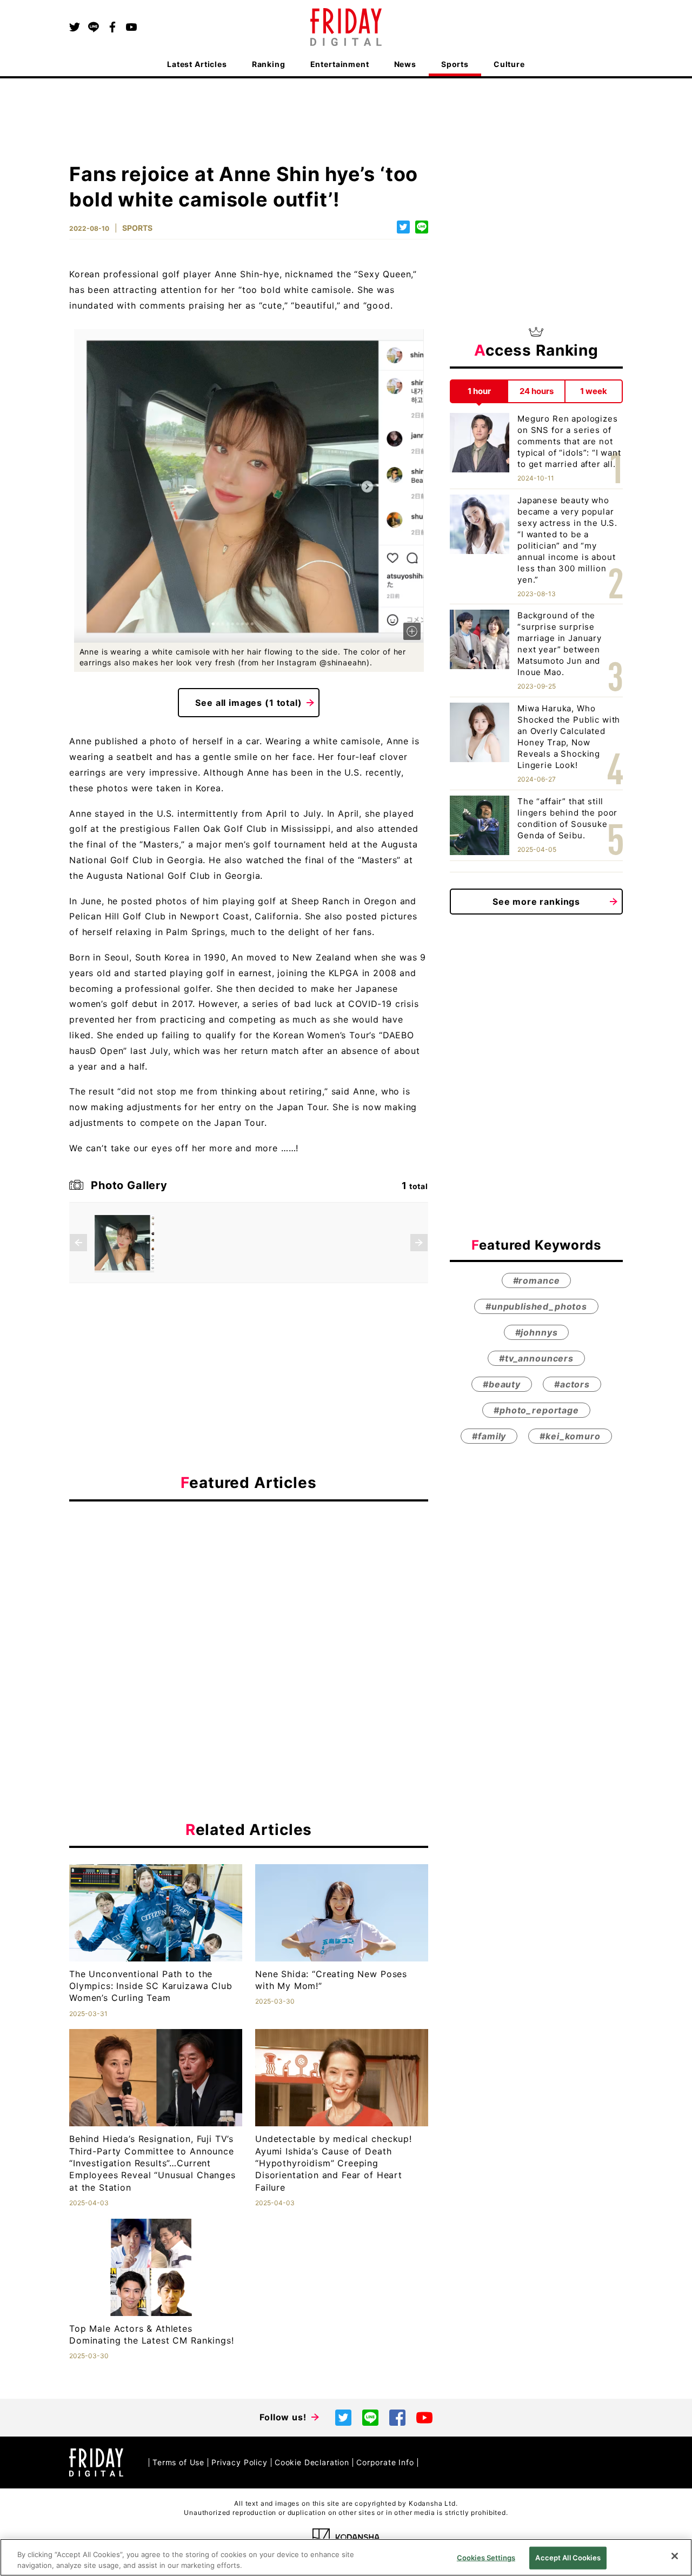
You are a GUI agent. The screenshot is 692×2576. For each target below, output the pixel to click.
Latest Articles (197, 64)
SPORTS (137, 228)
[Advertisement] (249, 1609)
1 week (594, 391)
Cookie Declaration (312, 2462)
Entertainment (340, 64)
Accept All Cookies (568, 2558)
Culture (509, 64)
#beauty (502, 1384)
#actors (572, 1384)
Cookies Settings (486, 2558)
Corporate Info (385, 2462)
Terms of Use (178, 2462)
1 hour (479, 391)
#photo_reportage (536, 1410)
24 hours (537, 391)
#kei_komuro (570, 1436)
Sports (455, 64)
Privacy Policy (239, 2462)
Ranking (269, 64)
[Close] (675, 2556)
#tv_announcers (536, 1358)
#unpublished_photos (536, 1306)
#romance (537, 1280)
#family (489, 1436)
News (405, 64)
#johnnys (537, 1332)
